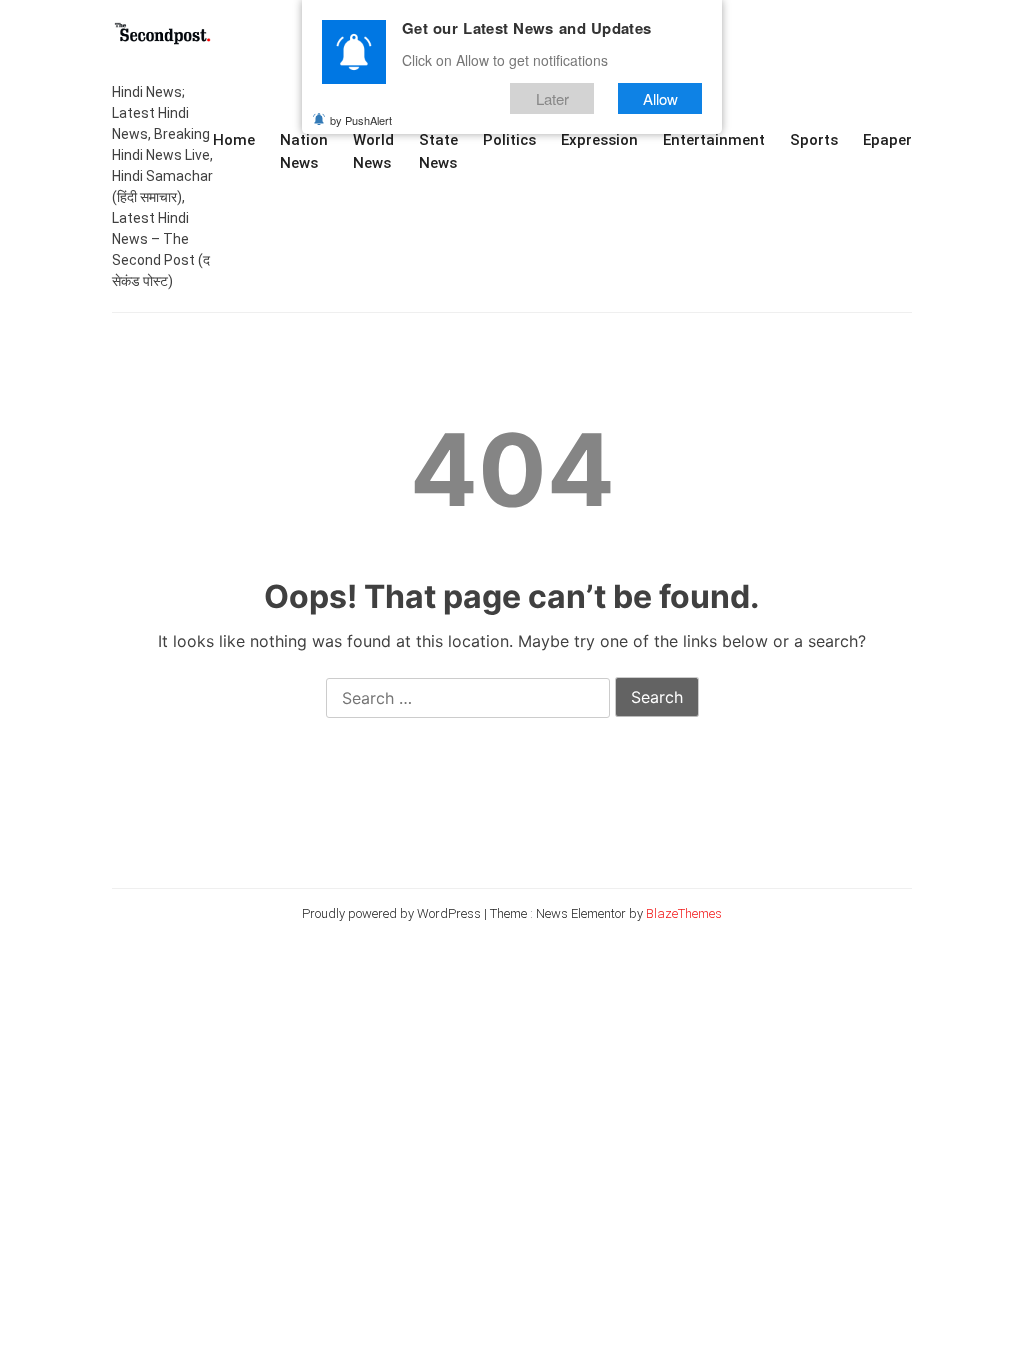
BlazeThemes (684, 913)
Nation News (304, 151)
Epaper (887, 140)
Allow (660, 98)
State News (438, 151)
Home (234, 140)
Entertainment (714, 140)
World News (373, 151)
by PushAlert (361, 120)
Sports (814, 140)
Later (552, 98)
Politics (509, 140)
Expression (599, 140)
